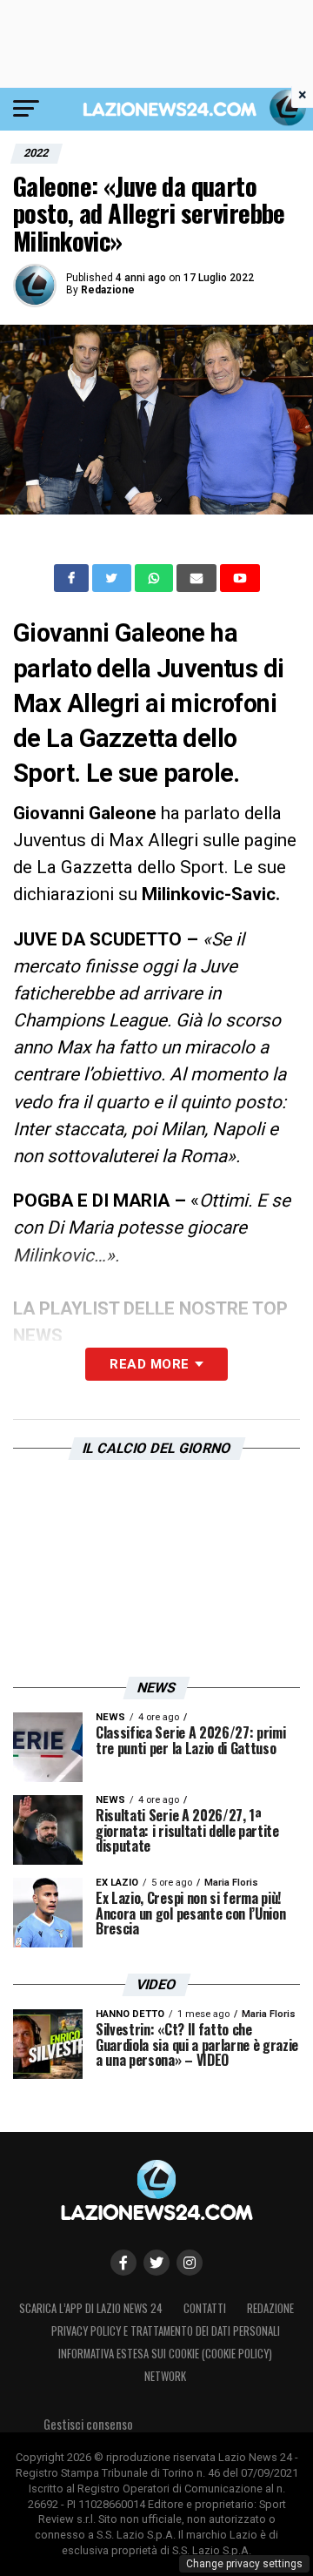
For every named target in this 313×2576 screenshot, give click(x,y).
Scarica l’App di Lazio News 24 (91, 2308)
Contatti (205, 2308)
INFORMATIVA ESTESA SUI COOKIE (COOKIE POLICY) (165, 2354)
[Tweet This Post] (113, 578)
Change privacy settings (244, 2564)
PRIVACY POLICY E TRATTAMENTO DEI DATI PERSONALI (166, 2331)
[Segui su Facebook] (123, 2263)
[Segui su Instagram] (190, 2263)
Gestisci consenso (88, 2424)
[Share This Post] (156, 578)
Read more (149, 1364)
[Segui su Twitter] (156, 2263)
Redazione (108, 290)
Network (165, 2376)
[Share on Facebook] (73, 578)
